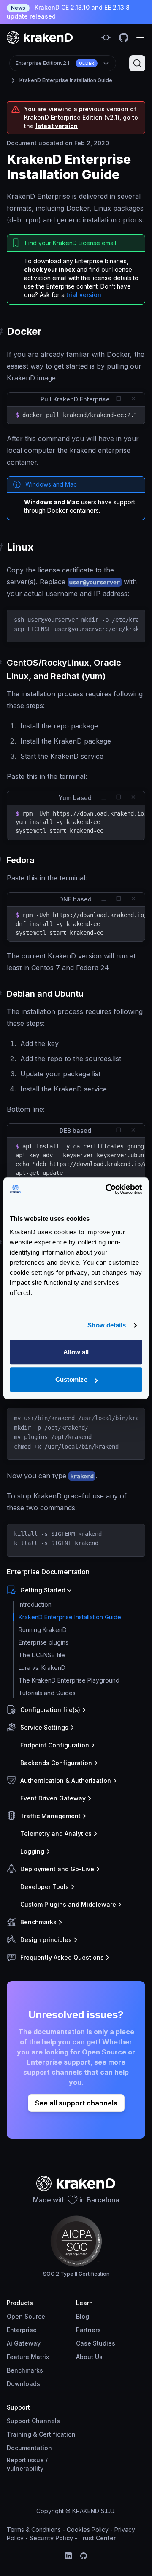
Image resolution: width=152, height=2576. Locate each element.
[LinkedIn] (68, 2556)
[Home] (40, 37)
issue (36, 2460)
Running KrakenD (43, 1630)
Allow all (76, 1352)
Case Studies (96, 2343)
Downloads (23, 2384)
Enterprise (22, 2330)
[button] (74, 1590)
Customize (71, 1379)
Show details (107, 1325)
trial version (84, 295)
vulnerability (25, 2468)
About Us (89, 2357)
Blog (83, 2316)
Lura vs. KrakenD (42, 1668)
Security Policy (51, 2538)
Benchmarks (25, 2370)
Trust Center (97, 2538)
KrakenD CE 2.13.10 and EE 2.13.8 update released (68, 12)
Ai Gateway (24, 2343)
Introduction (35, 1604)
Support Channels (33, 2421)
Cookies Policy (88, 2529)
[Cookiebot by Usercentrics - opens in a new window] (107, 1189)
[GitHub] (84, 2556)
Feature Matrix (28, 2357)
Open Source (26, 2316)
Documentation (29, 2448)
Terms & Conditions (34, 2529)
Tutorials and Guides (47, 1693)
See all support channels (76, 2103)
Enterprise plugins (43, 1642)
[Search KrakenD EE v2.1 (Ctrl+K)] (137, 63)
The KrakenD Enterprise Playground (69, 1680)
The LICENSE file (42, 1655)
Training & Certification (41, 2434)
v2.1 (55, 63)
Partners (88, 2330)
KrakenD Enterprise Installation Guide (66, 80)
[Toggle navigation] (140, 37)
